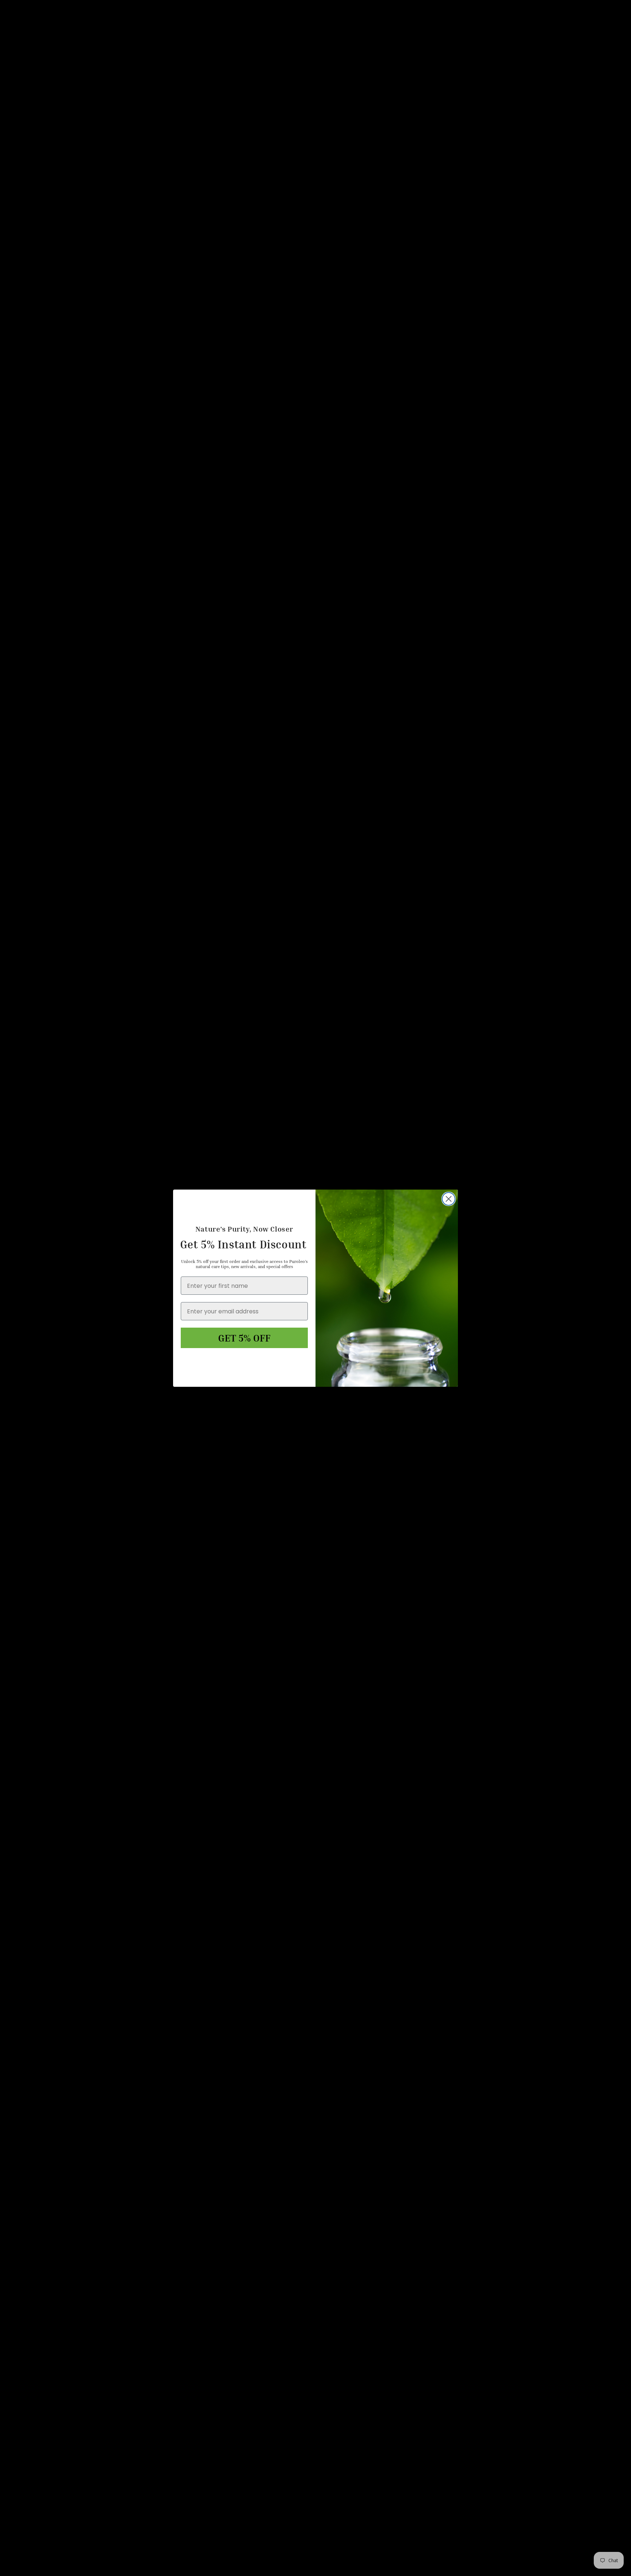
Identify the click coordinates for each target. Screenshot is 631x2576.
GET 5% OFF (244, 1338)
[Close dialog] (449, 1199)
